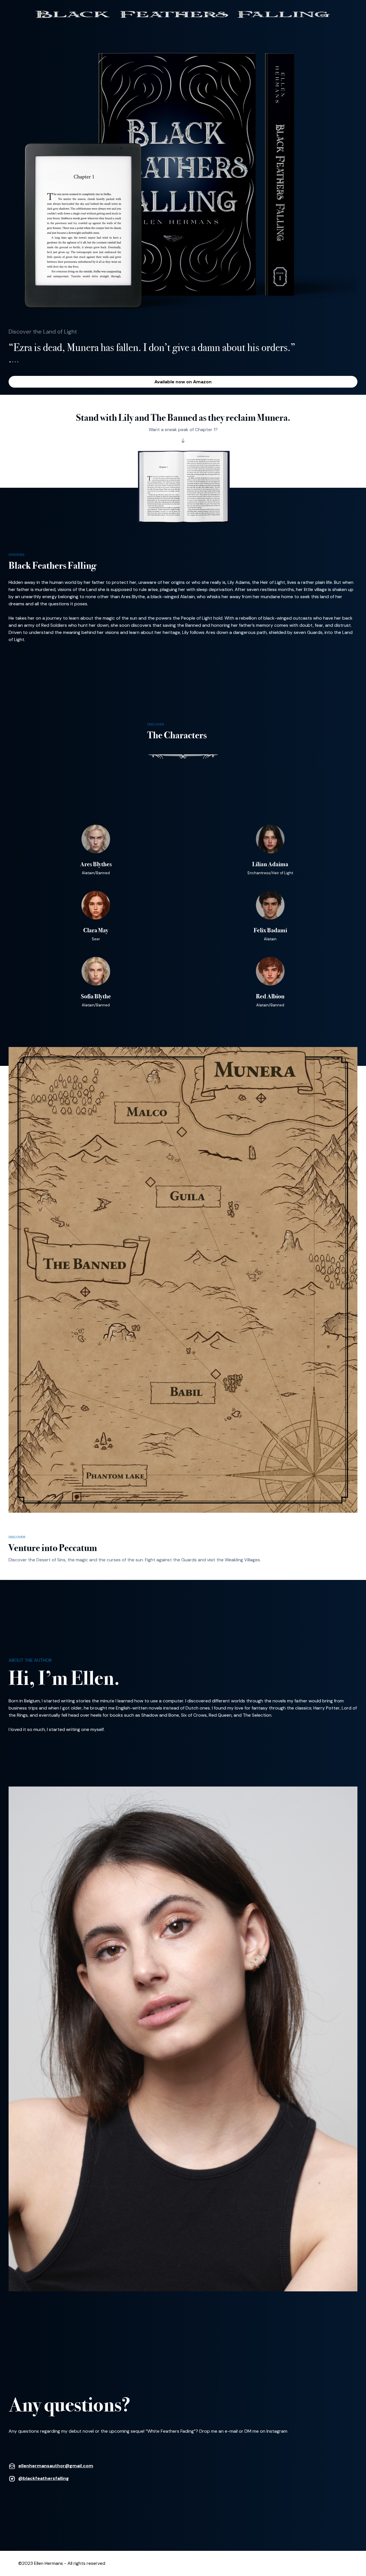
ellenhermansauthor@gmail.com (56, 2466)
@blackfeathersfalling (44, 2478)
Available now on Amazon (183, 382)
